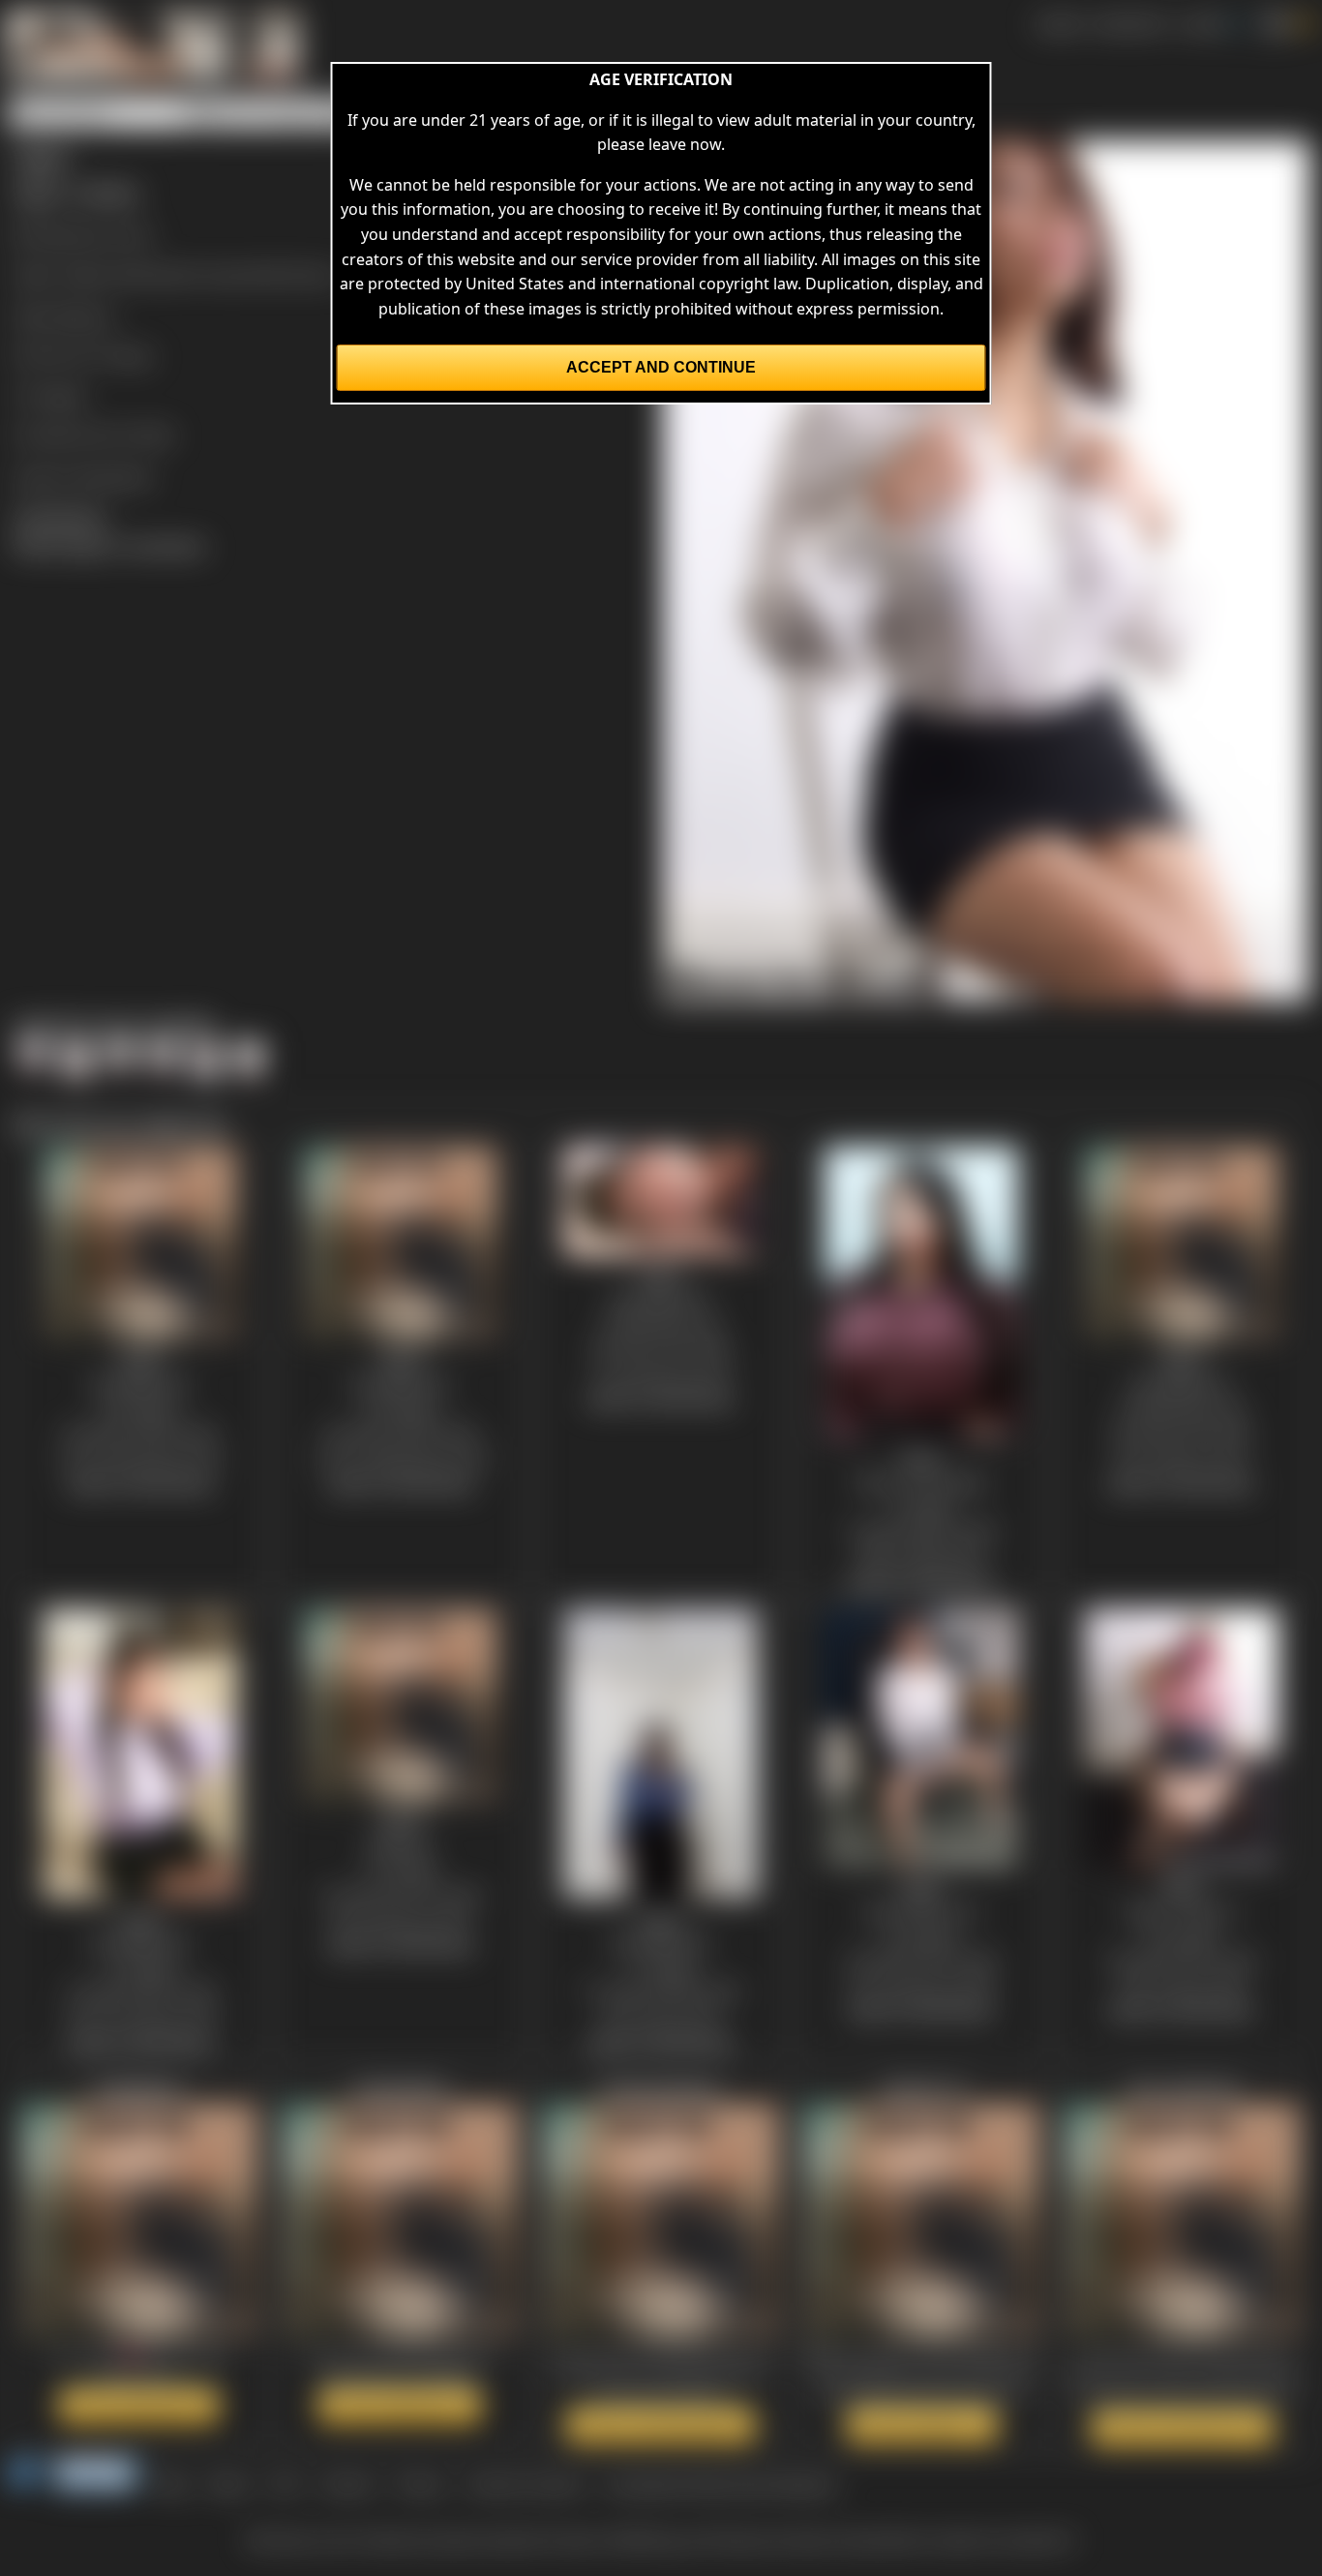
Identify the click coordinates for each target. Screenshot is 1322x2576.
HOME (1058, 23)
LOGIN (1202, 23)
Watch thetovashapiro (661, 2425)
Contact (347, 2484)
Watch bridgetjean (139, 2406)
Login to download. (83, 476)
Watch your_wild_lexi (1183, 2428)
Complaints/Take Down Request (720, 2484)
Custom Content (525, 2484)
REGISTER (1130, 23)
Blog (172, 2484)
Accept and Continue (661, 367)
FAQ (285, 2484)
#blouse (84, 315)
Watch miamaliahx (400, 2406)
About (229, 2484)
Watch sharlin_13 (922, 2425)
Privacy (420, 2484)
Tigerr (133, 355)
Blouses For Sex (95, 234)
